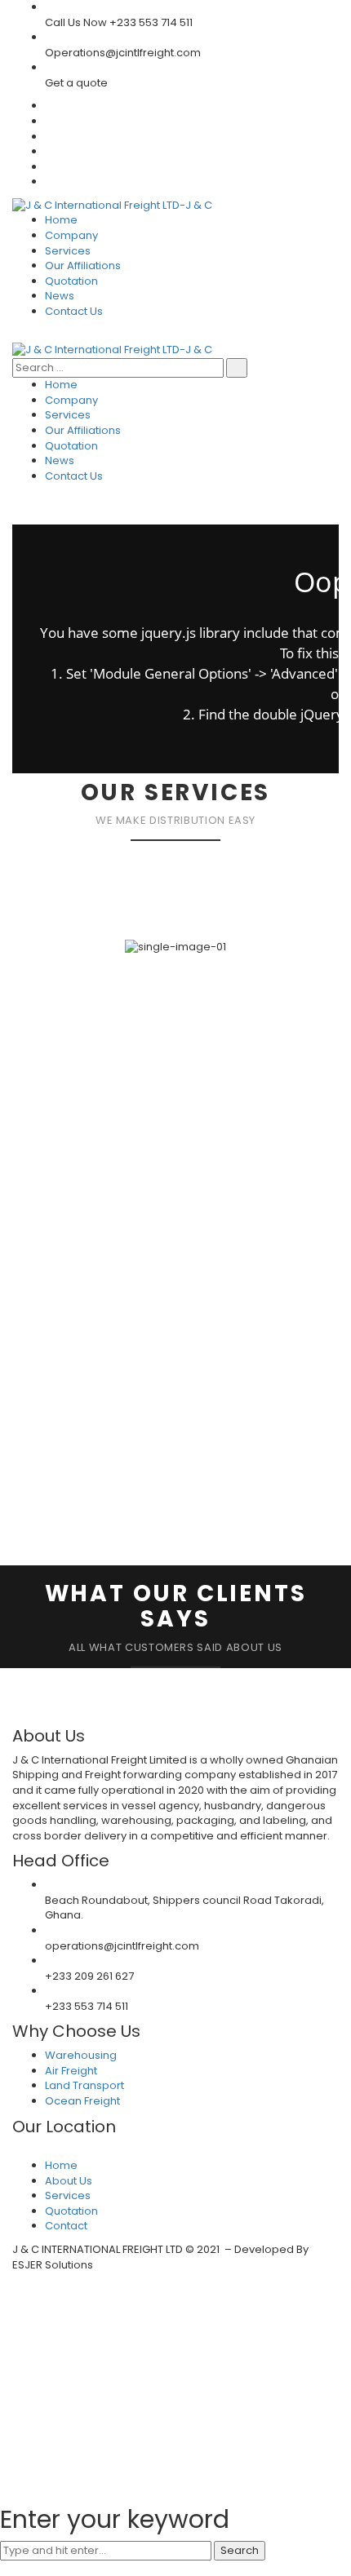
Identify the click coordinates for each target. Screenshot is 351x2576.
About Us (69, 2181)
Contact (66, 2226)
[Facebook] (49, 121)
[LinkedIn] (49, 137)
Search (240, 2550)
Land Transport (84, 2085)
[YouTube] (49, 167)
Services (68, 2195)
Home (61, 2165)
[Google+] (49, 151)
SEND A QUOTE (65, 1478)
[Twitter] (49, 106)
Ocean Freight (82, 2101)
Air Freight (71, 2071)
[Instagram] (49, 181)
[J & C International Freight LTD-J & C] (112, 205)
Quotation (71, 2211)
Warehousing (81, 2055)
